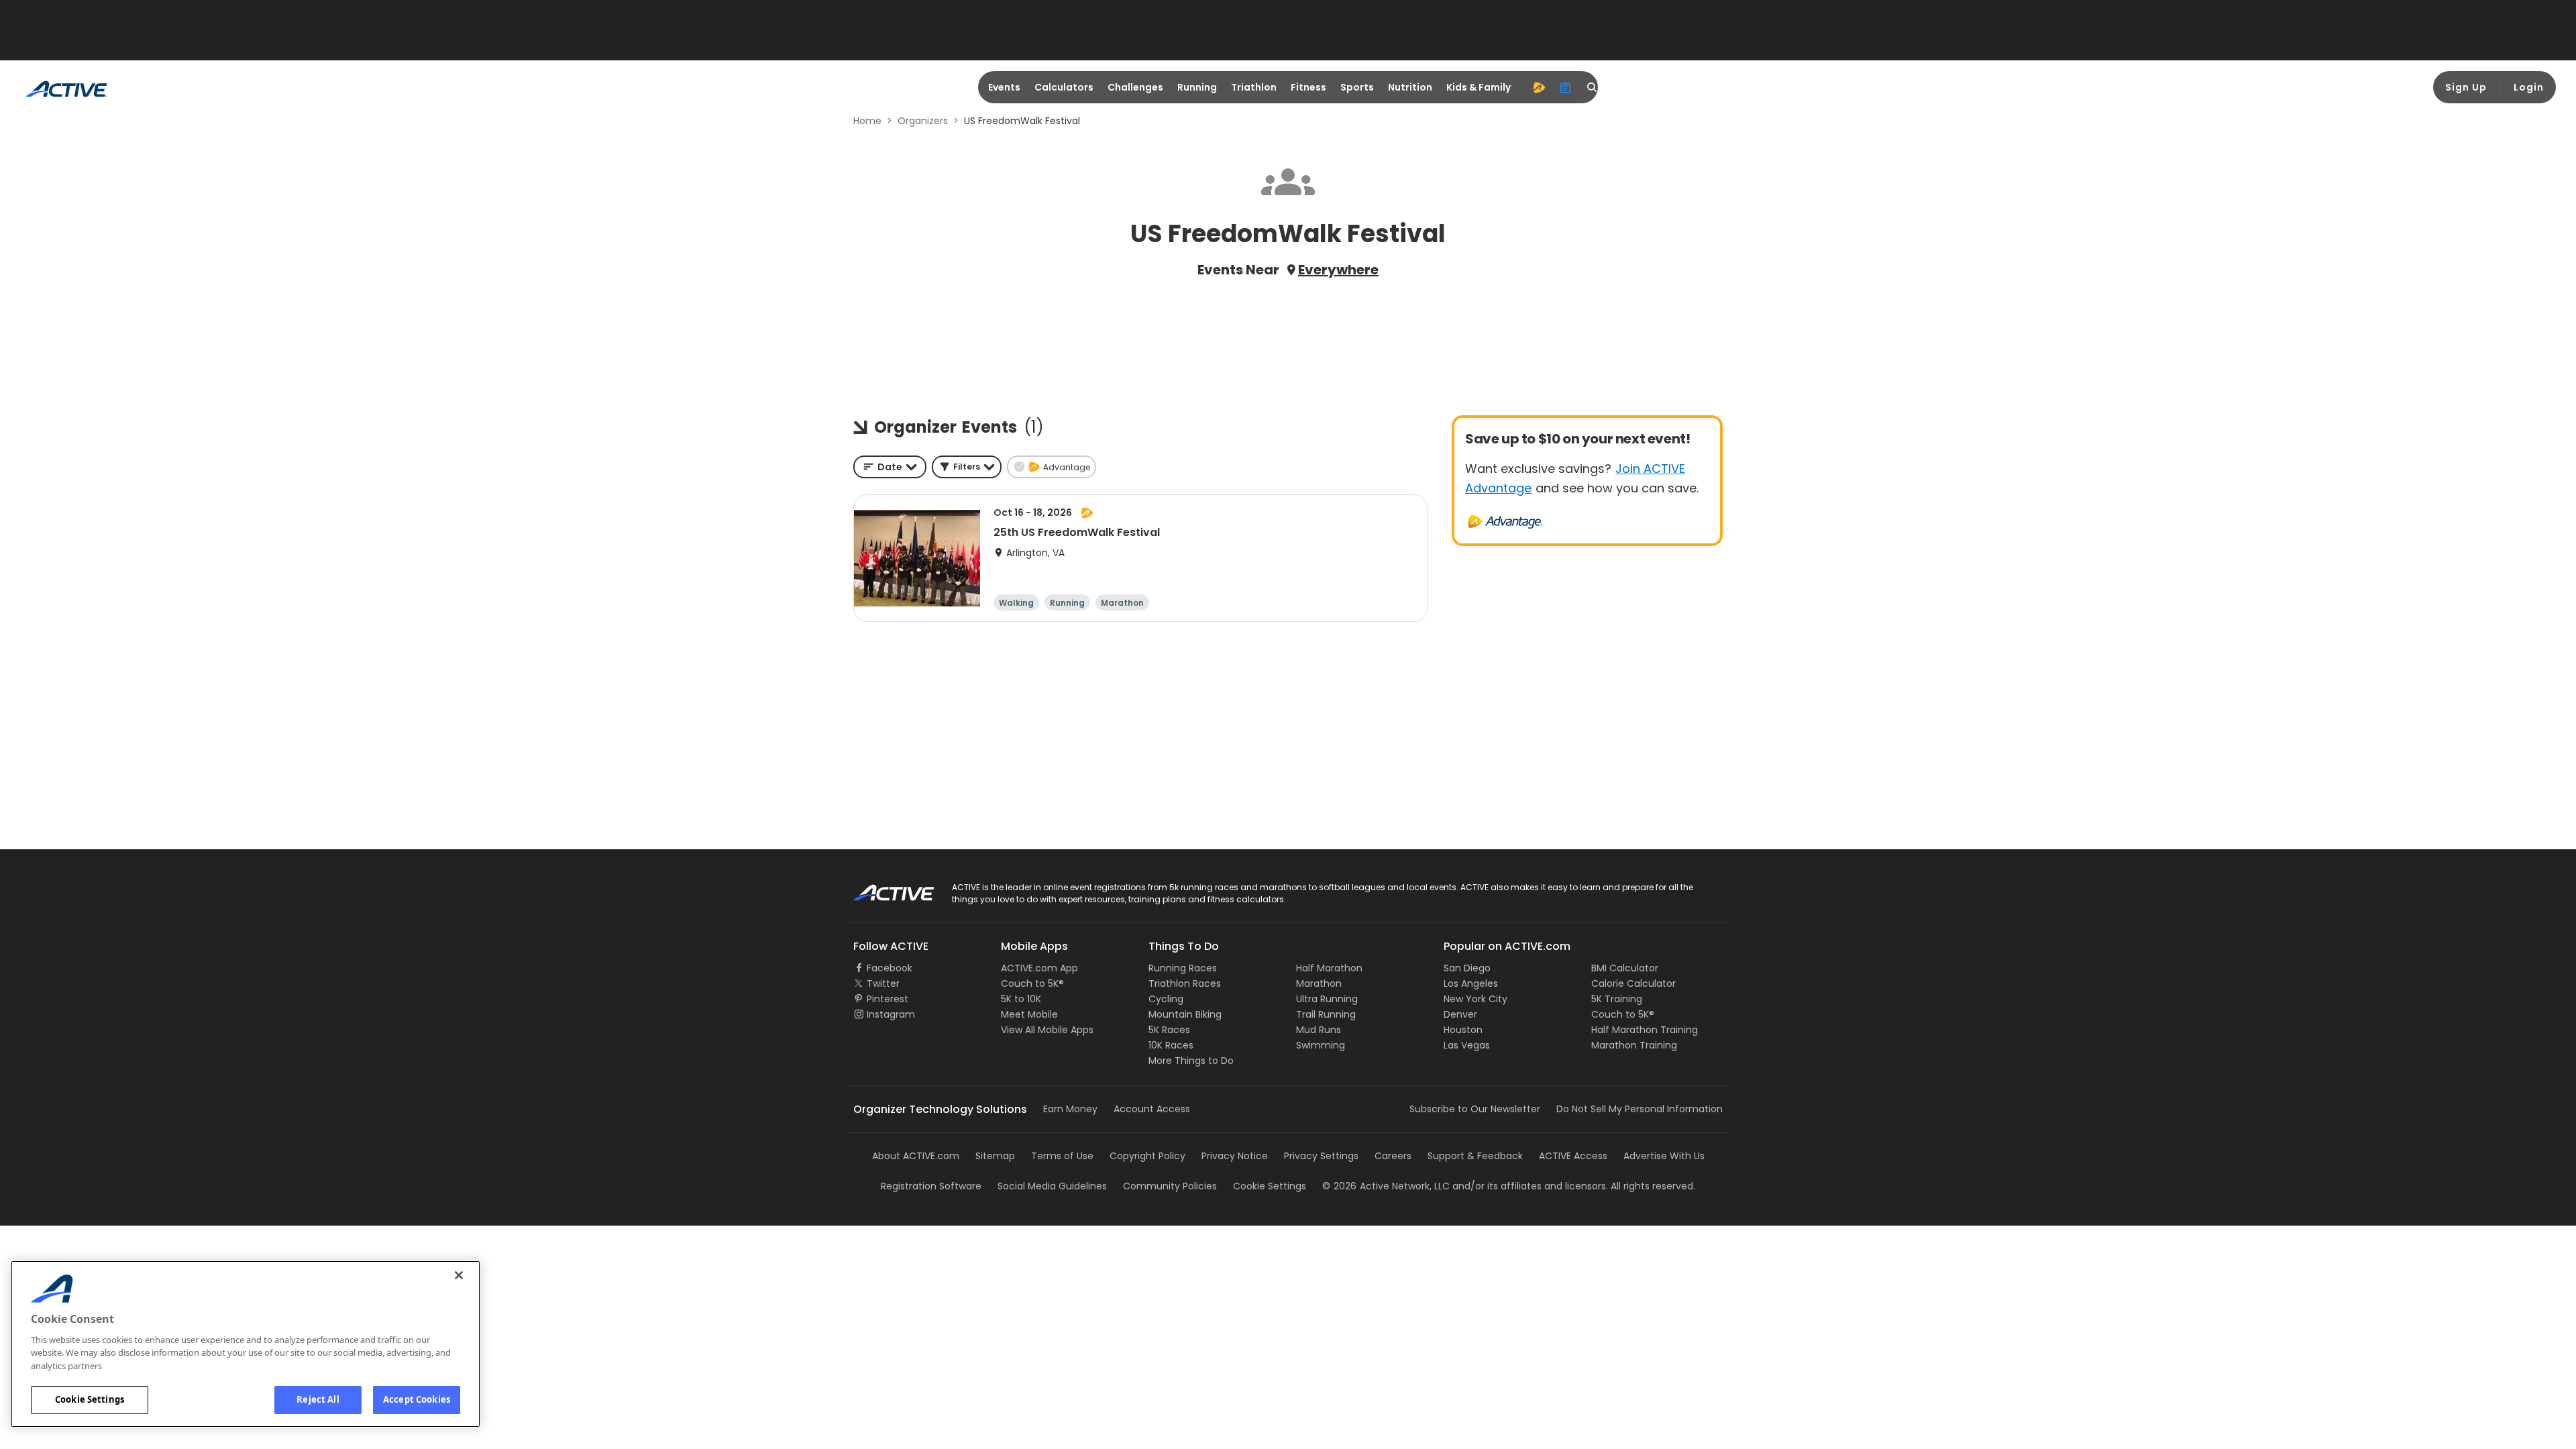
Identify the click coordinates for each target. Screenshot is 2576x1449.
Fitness (1308, 87)
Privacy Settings (1321, 1156)
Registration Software (931, 1186)
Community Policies (1170, 1186)
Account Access (1152, 1109)
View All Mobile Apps (1047, 1030)
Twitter (883, 983)
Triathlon (1254, 87)
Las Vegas (1467, 1045)
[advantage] (1539, 87)
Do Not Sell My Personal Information (1640, 1109)
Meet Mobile (1029, 1014)
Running (1197, 87)
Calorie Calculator (1633, 983)
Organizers (923, 121)
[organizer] (1566, 87)
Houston (1463, 1030)
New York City (1475, 999)
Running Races (1183, 968)
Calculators (1064, 87)
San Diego (1467, 968)
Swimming (1321, 1045)
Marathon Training (1634, 1045)
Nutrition (1410, 87)
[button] (967, 467)
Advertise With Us (1664, 1156)
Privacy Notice (1235, 1156)
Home (867, 121)
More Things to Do (1191, 1061)
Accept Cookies (417, 1399)
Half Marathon (1329, 968)
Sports (1357, 87)
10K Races (1171, 1045)
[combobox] (890, 467)
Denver (1460, 1014)
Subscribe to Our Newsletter (1475, 1109)
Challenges (1135, 87)
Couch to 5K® (1032, 983)
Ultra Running (1327, 999)
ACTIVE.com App (1039, 968)
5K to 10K (1021, 999)
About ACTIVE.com (916, 1156)
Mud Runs (1319, 1030)
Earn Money (1070, 1109)
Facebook (890, 968)
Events (1004, 87)
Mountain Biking (1185, 1014)
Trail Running (1326, 1014)
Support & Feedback (1475, 1156)
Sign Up (2466, 87)
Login (2529, 87)
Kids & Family (1479, 87)
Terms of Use (1062, 1156)
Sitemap (995, 1156)
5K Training (1617, 999)
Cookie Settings (90, 1399)
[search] (1593, 87)
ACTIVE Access (1573, 1156)
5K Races (1169, 1030)
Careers (1393, 1156)
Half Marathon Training (1645, 1030)
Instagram (891, 1014)
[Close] (459, 1275)
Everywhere (1338, 270)
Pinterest (888, 999)
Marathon (1319, 983)
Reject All (318, 1399)
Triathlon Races (1185, 983)
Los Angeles (1471, 983)
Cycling (1166, 999)
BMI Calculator (1625, 968)
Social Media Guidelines (1052, 1186)
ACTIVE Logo (882, 888)
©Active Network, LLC (1386, 1186)
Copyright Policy (1147, 1156)
